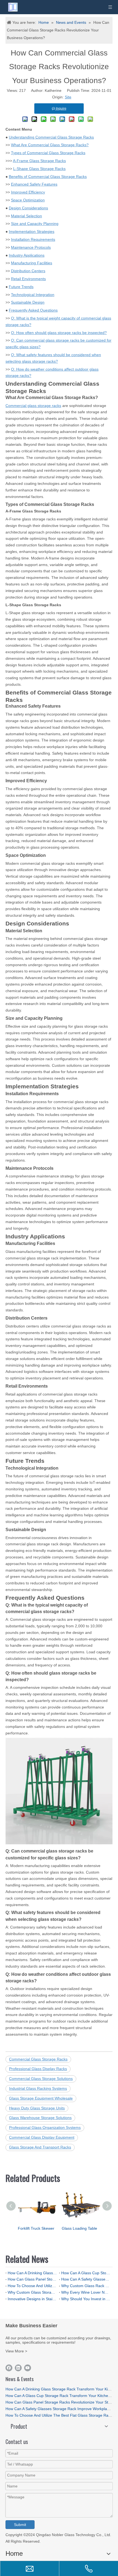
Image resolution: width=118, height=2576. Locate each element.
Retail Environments (28, 279)
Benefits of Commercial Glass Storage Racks (48, 177)
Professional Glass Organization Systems (45, 2127)
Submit (20, 2525)
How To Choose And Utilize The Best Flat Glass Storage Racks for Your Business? (32, 2286)
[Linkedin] (18, 2368)
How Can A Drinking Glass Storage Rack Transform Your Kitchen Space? (32, 2273)
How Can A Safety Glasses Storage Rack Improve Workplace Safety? (86, 2279)
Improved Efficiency (28, 192)
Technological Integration (33, 295)
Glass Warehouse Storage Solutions (40, 2118)
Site (68, 97)
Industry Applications (27, 255)
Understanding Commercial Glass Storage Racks (51, 137)
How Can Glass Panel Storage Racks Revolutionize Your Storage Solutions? (32, 2279)
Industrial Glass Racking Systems (38, 2088)
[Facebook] (9, 2368)
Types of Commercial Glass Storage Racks (48, 153)
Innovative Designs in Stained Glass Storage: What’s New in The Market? (32, 2299)
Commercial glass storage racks (33, 406)
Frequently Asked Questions (33, 310)
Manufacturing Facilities (32, 263)
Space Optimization (28, 200)
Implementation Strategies (32, 231)
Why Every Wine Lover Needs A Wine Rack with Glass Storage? (86, 2292)
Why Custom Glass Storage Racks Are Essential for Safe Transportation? (32, 2292)
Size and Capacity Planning (35, 224)
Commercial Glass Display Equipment (42, 2137)
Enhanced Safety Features (34, 184)
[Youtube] (28, 2368)
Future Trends (21, 287)
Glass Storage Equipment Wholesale (41, 2098)
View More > (16, 2351)
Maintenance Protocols (31, 247)
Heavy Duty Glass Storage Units (37, 2108)
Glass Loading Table (79, 2228)
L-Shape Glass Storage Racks (39, 169)
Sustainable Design (28, 302)
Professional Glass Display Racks (38, 2069)
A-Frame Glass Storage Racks (39, 161)
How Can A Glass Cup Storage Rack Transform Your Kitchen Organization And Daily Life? (86, 2273)
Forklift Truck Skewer (36, 2228)
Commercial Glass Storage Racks (38, 2059)
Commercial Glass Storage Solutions (41, 2079)
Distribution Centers (28, 271)
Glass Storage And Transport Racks (40, 2147)
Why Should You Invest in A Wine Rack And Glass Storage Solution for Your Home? (86, 2299)
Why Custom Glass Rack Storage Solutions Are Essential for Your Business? (86, 2286)
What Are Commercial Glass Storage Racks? (50, 145)
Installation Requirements (33, 239)
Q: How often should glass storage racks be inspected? (59, 333)
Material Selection (26, 216)
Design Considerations (28, 208)
